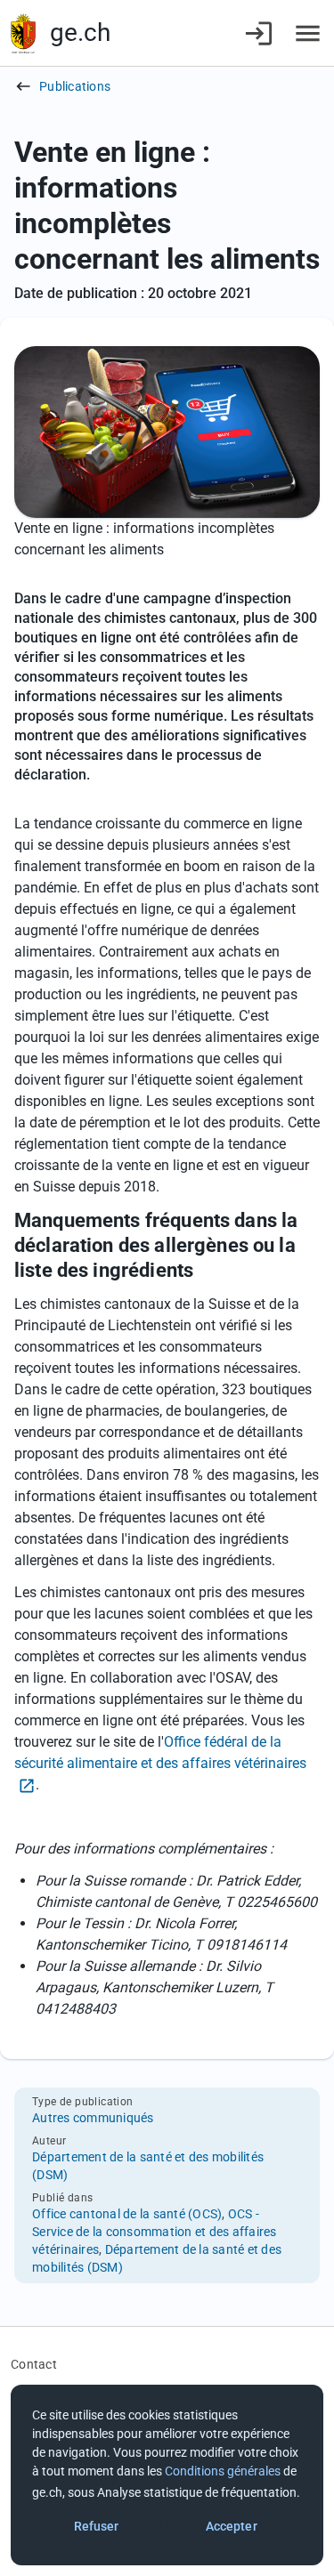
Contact (34, 2364)
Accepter (232, 2526)
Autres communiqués (93, 2118)
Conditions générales (223, 2471)
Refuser (97, 2526)
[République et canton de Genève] (23, 33)
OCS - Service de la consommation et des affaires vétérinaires (155, 2232)
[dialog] (167, 2475)
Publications (75, 86)
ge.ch (80, 32)
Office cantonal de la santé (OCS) (127, 2214)
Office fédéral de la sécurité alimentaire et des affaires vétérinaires (160, 1752)
